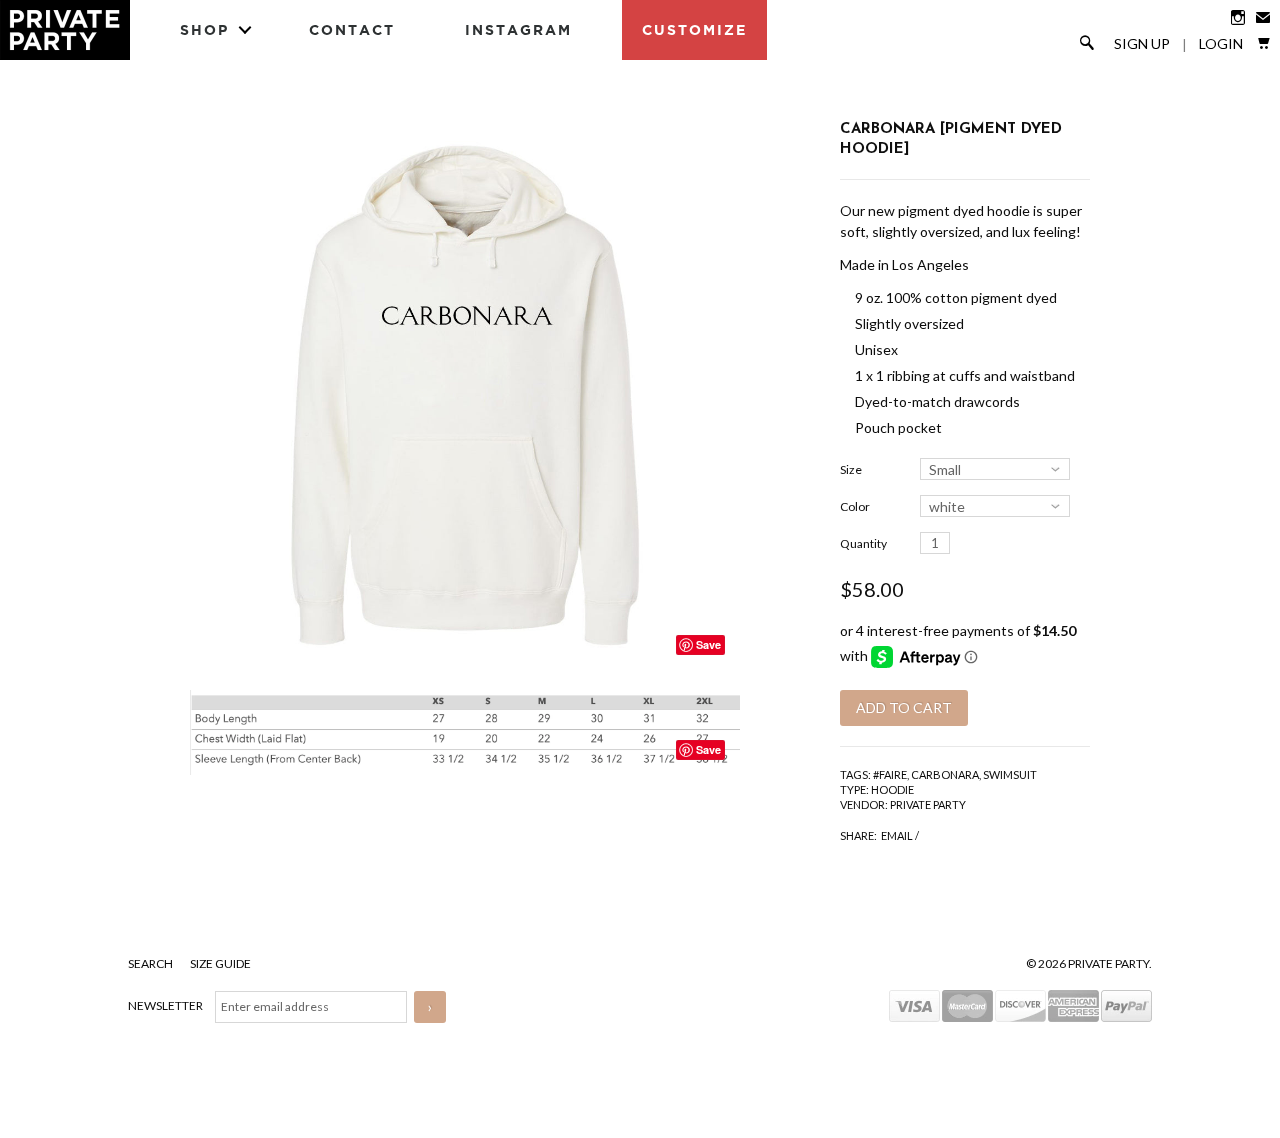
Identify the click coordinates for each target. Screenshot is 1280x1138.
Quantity (863, 543)
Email (897, 835)
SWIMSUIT (1010, 774)
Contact (352, 29)
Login (1221, 44)
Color (855, 506)
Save (708, 644)
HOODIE (892, 789)
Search (151, 963)
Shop (204, 29)
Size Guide (220, 963)
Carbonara (945, 774)
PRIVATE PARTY (928, 804)
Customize (694, 29)
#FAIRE (890, 774)
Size (851, 469)
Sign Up (1142, 44)
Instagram (518, 29)
